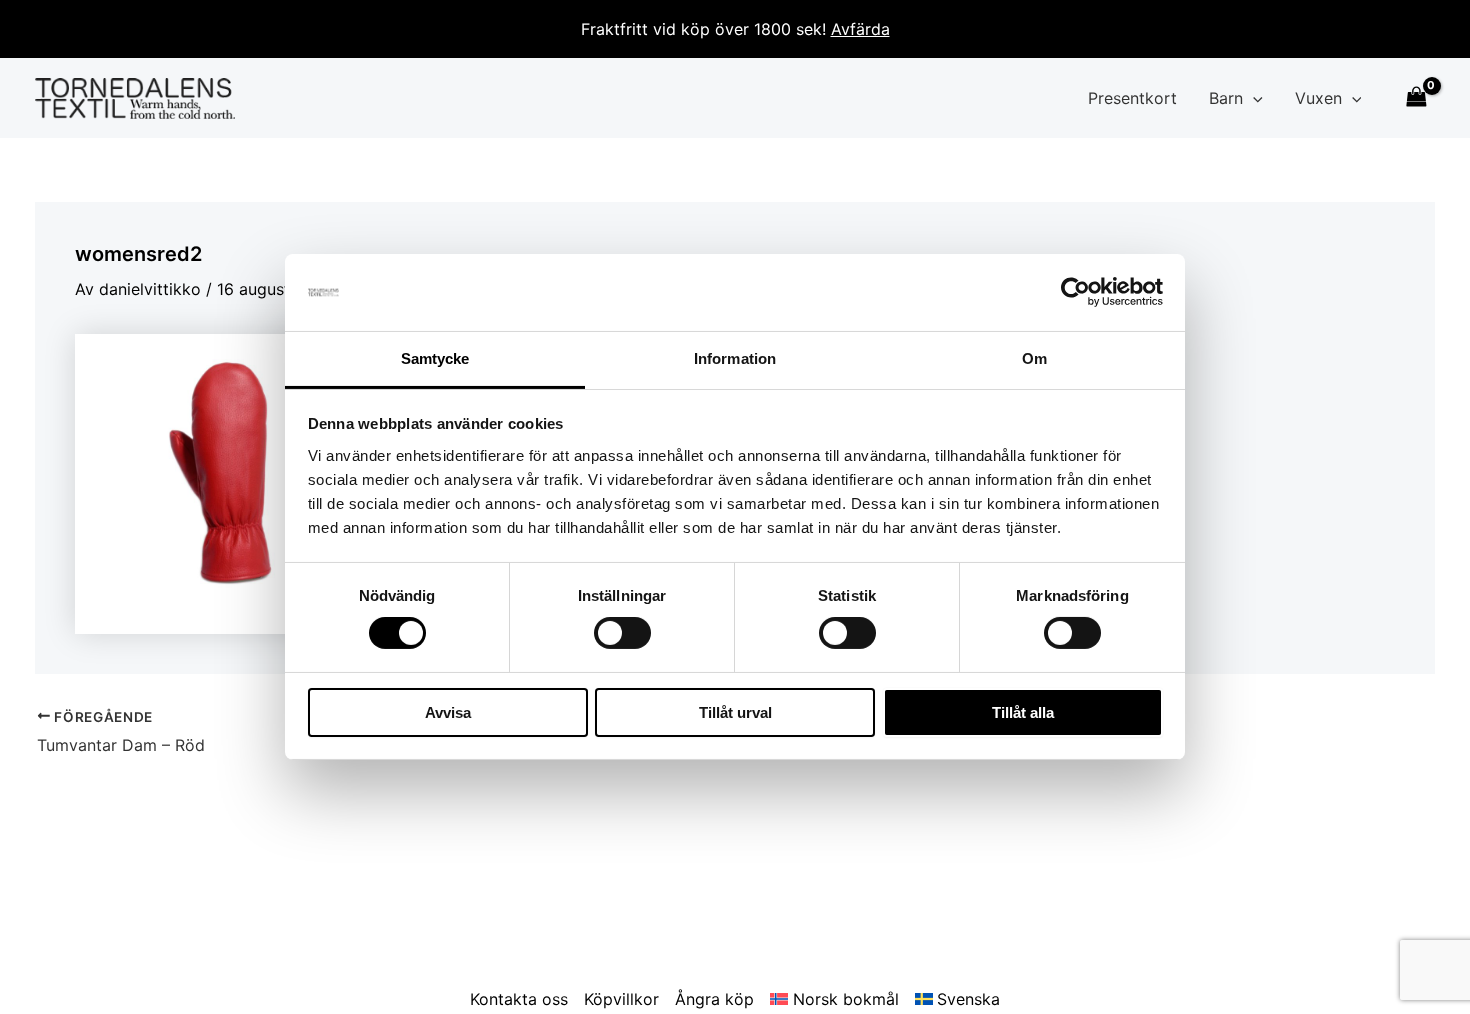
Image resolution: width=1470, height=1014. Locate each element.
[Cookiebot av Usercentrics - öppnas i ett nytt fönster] (1075, 292)
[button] (1253, 98)
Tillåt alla (1023, 712)
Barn (1226, 98)
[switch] (622, 633)
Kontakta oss (519, 999)
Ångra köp (714, 999)
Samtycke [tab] (435, 358)
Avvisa (448, 712)
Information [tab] (735, 358)
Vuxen (1318, 98)
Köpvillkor (621, 999)
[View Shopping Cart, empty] (1416, 98)
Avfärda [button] (860, 29)
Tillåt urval (735, 712)
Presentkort (1132, 98)
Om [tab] (1034, 358)
